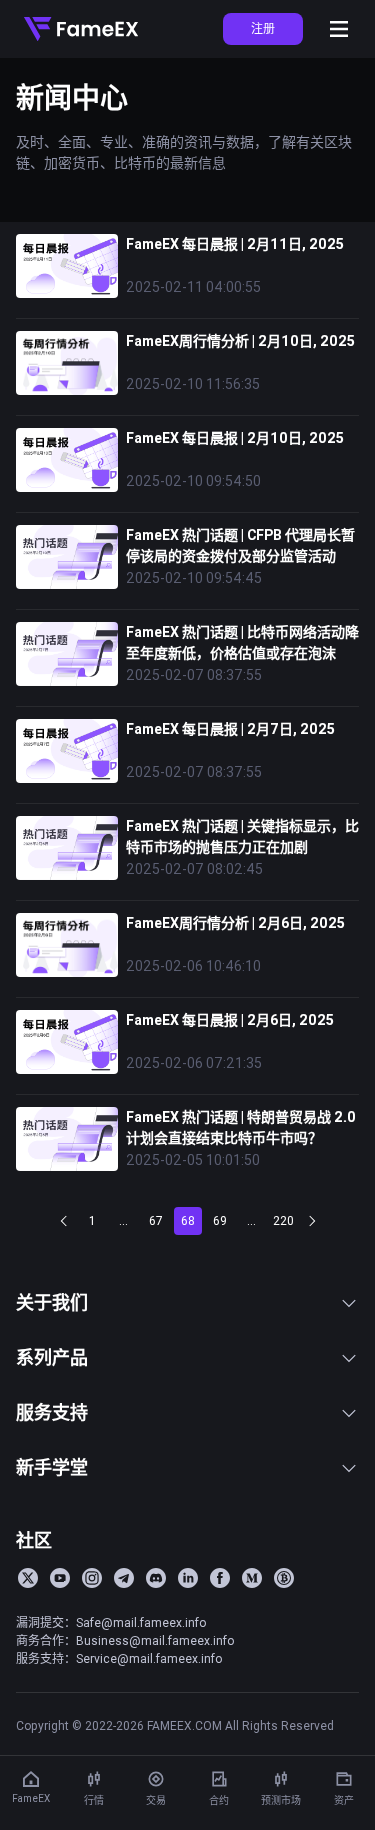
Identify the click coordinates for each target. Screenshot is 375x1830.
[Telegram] (124, 1578)
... (123, 1220)
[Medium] (252, 1578)
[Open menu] (339, 29)
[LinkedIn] (188, 1578)
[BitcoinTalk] (284, 1578)
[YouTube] (60, 1578)
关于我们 (52, 1302)
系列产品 (52, 1357)
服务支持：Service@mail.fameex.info (119, 1658)
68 (188, 1220)
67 (156, 1220)
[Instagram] (92, 1578)
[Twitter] (28, 1578)
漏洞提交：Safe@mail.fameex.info (111, 1622)
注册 (263, 28)
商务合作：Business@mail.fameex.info (125, 1640)
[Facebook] (220, 1578)
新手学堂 (52, 1467)
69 (220, 1220)
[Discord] (156, 1578)
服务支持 (52, 1412)
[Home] (81, 29)
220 (283, 1220)
